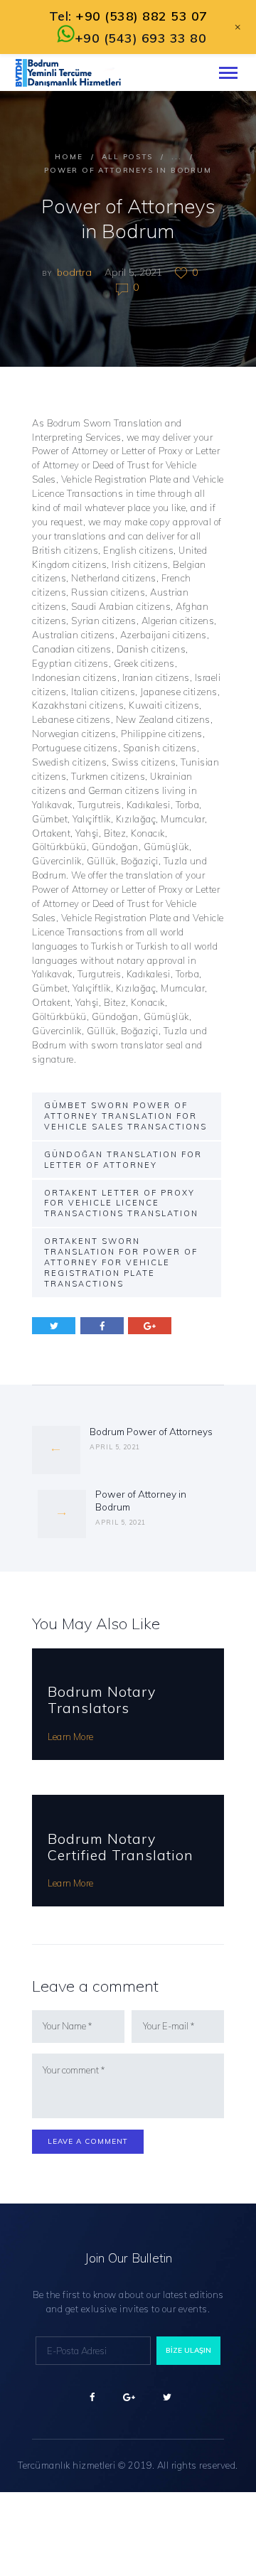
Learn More (70, 1737)
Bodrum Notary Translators (102, 1700)
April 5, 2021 (133, 272)
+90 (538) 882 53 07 (142, 16)
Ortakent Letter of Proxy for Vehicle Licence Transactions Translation (121, 1203)
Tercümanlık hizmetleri (66, 2465)
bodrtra (76, 272)
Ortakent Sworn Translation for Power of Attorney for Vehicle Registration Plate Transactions (121, 1262)
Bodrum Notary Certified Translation (121, 1847)
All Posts (127, 157)
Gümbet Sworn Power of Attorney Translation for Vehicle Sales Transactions (126, 1116)
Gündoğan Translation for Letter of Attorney (123, 1160)
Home (69, 157)
